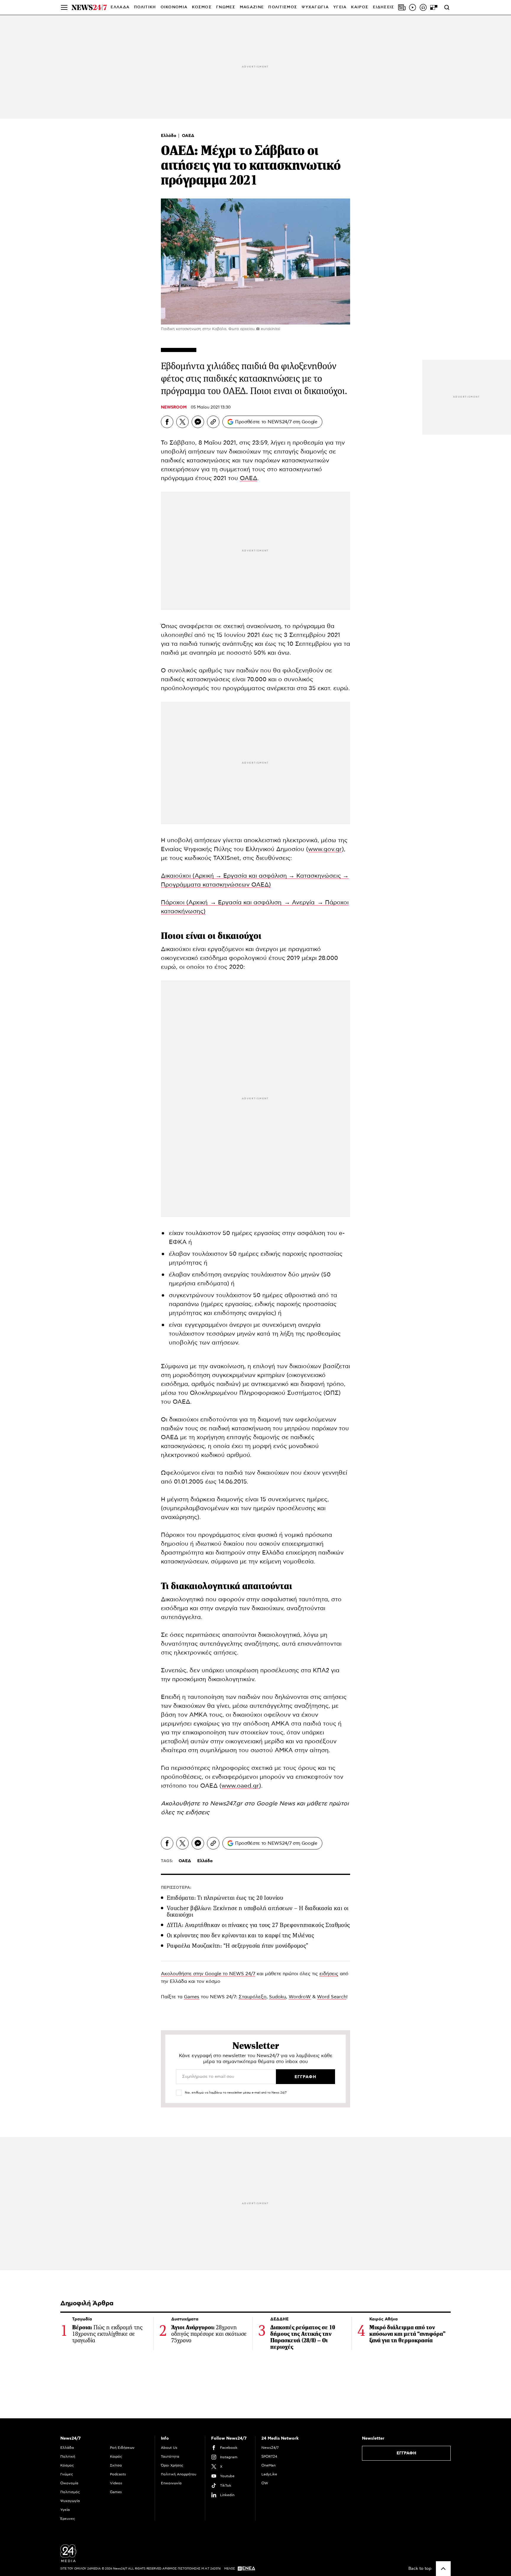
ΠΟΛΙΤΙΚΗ (145, 7)
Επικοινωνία (171, 2483)
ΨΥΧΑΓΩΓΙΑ (315, 7)
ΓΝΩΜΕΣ (226, 7)
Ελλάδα (169, 136)
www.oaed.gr (240, 1786)
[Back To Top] (443, 2569)
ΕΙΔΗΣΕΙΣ (384, 7)
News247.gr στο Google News (253, 1804)
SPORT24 (269, 2456)
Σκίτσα (116, 2465)
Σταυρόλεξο (253, 1997)
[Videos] (413, 7)
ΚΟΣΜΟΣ (202, 7)
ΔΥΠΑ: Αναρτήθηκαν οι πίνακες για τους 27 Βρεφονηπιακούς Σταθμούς (258, 1925)
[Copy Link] (213, 422)
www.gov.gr (325, 849)
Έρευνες (68, 2519)
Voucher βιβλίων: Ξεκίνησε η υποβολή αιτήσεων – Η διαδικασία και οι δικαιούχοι (258, 1911)
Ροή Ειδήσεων (122, 2448)
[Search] (447, 7)
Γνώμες (67, 2474)
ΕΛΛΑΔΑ (120, 7)
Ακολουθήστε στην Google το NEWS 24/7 (208, 1974)
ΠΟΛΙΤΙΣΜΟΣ (283, 7)
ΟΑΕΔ (188, 136)
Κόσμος (67, 2465)
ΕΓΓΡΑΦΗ (406, 2453)
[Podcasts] (423, 7)
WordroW (300, 1997)
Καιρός (360, 7)
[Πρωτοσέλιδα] (402, 7)
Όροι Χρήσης (172, 2465)
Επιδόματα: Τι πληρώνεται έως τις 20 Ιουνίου (225, 1898)
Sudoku (278, 1997)
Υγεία (65, 2510)
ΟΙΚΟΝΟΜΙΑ (174, 7)
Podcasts (118, 2474)
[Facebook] (167, 422)
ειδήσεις (197, 1812)
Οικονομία (69, 2483)
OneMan (269, 2465)
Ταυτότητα (170, 2456)
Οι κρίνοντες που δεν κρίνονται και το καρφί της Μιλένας (240, 1935)
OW (265, 2483)
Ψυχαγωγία (70, 2501)
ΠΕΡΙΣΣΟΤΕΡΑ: (176, 1888)
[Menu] (64, 7)
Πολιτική (68, 2456)
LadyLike (269, 2474)
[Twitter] (182, 422)
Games (192, 1997)
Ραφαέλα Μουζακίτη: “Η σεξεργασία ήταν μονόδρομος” (238, 1946)
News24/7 (270, 2448)
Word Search (332, 1997)
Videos (116, 2483)
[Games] (434, 7)
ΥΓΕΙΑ (340, 7)
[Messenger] (198, 422)
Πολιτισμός (70, 2492)
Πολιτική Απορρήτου (179, 2474)
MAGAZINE (252, 7)
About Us (169, 2448)
